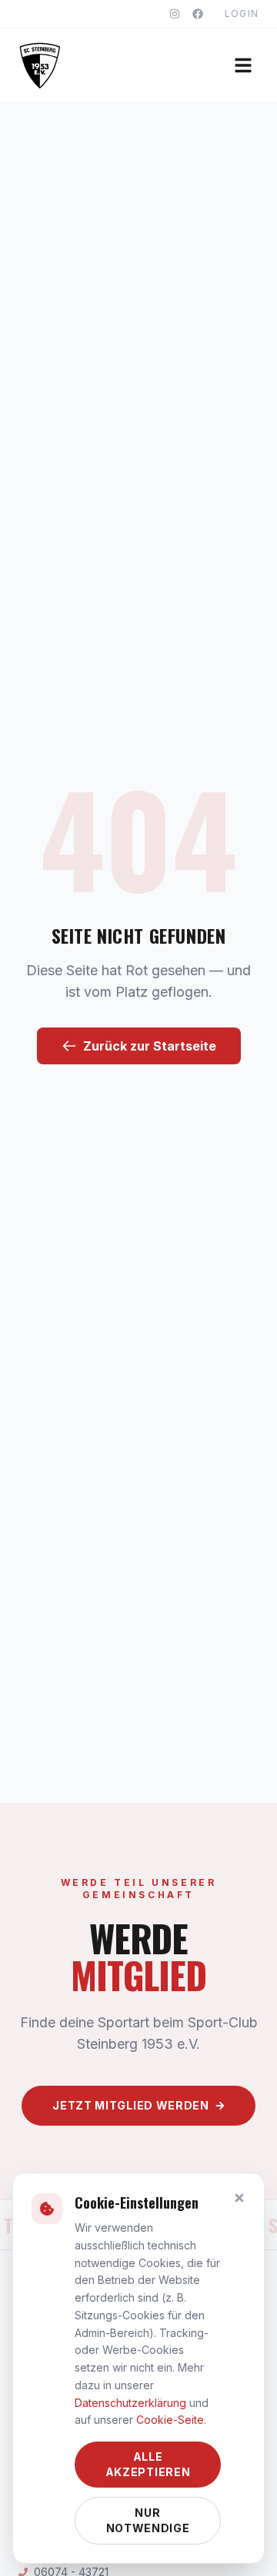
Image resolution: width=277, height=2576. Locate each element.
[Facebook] (198, 14)
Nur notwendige (148, 2520)
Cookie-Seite (170, 2420)
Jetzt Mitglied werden (131, 2105)
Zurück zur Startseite (150, 1046)
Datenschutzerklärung (130, 2403)
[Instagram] (175, 14)
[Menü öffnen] (243, 65)
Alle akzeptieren (148, 2464)
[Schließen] (239, 2198)
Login (242, 13)
